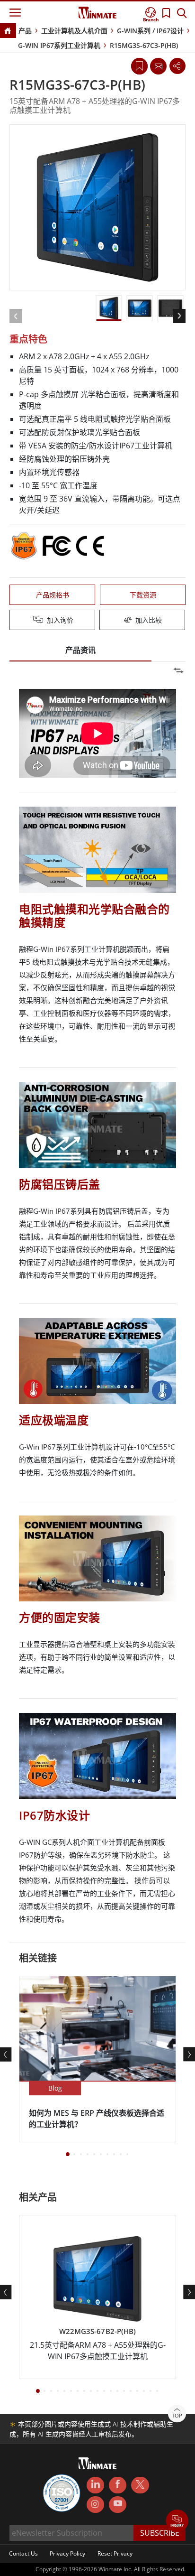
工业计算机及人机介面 (74, 31)
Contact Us (23, 2553)
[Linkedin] (95, 2485)
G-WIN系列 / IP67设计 (150, 31)
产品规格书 (53, 595)
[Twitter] (140, 2484)
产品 (25, 31)
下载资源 (143, 595)
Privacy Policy (67, 2553)
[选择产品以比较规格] (98, 621)
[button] (177, 2522)
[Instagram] (95, 2505)
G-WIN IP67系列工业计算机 (59, 45)
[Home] (8, 32)
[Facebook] (118, 2485)
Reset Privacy (115, 2553)
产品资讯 (80, 650)
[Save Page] (139, 65)
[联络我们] (158, 66)
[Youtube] (118, 2505)
